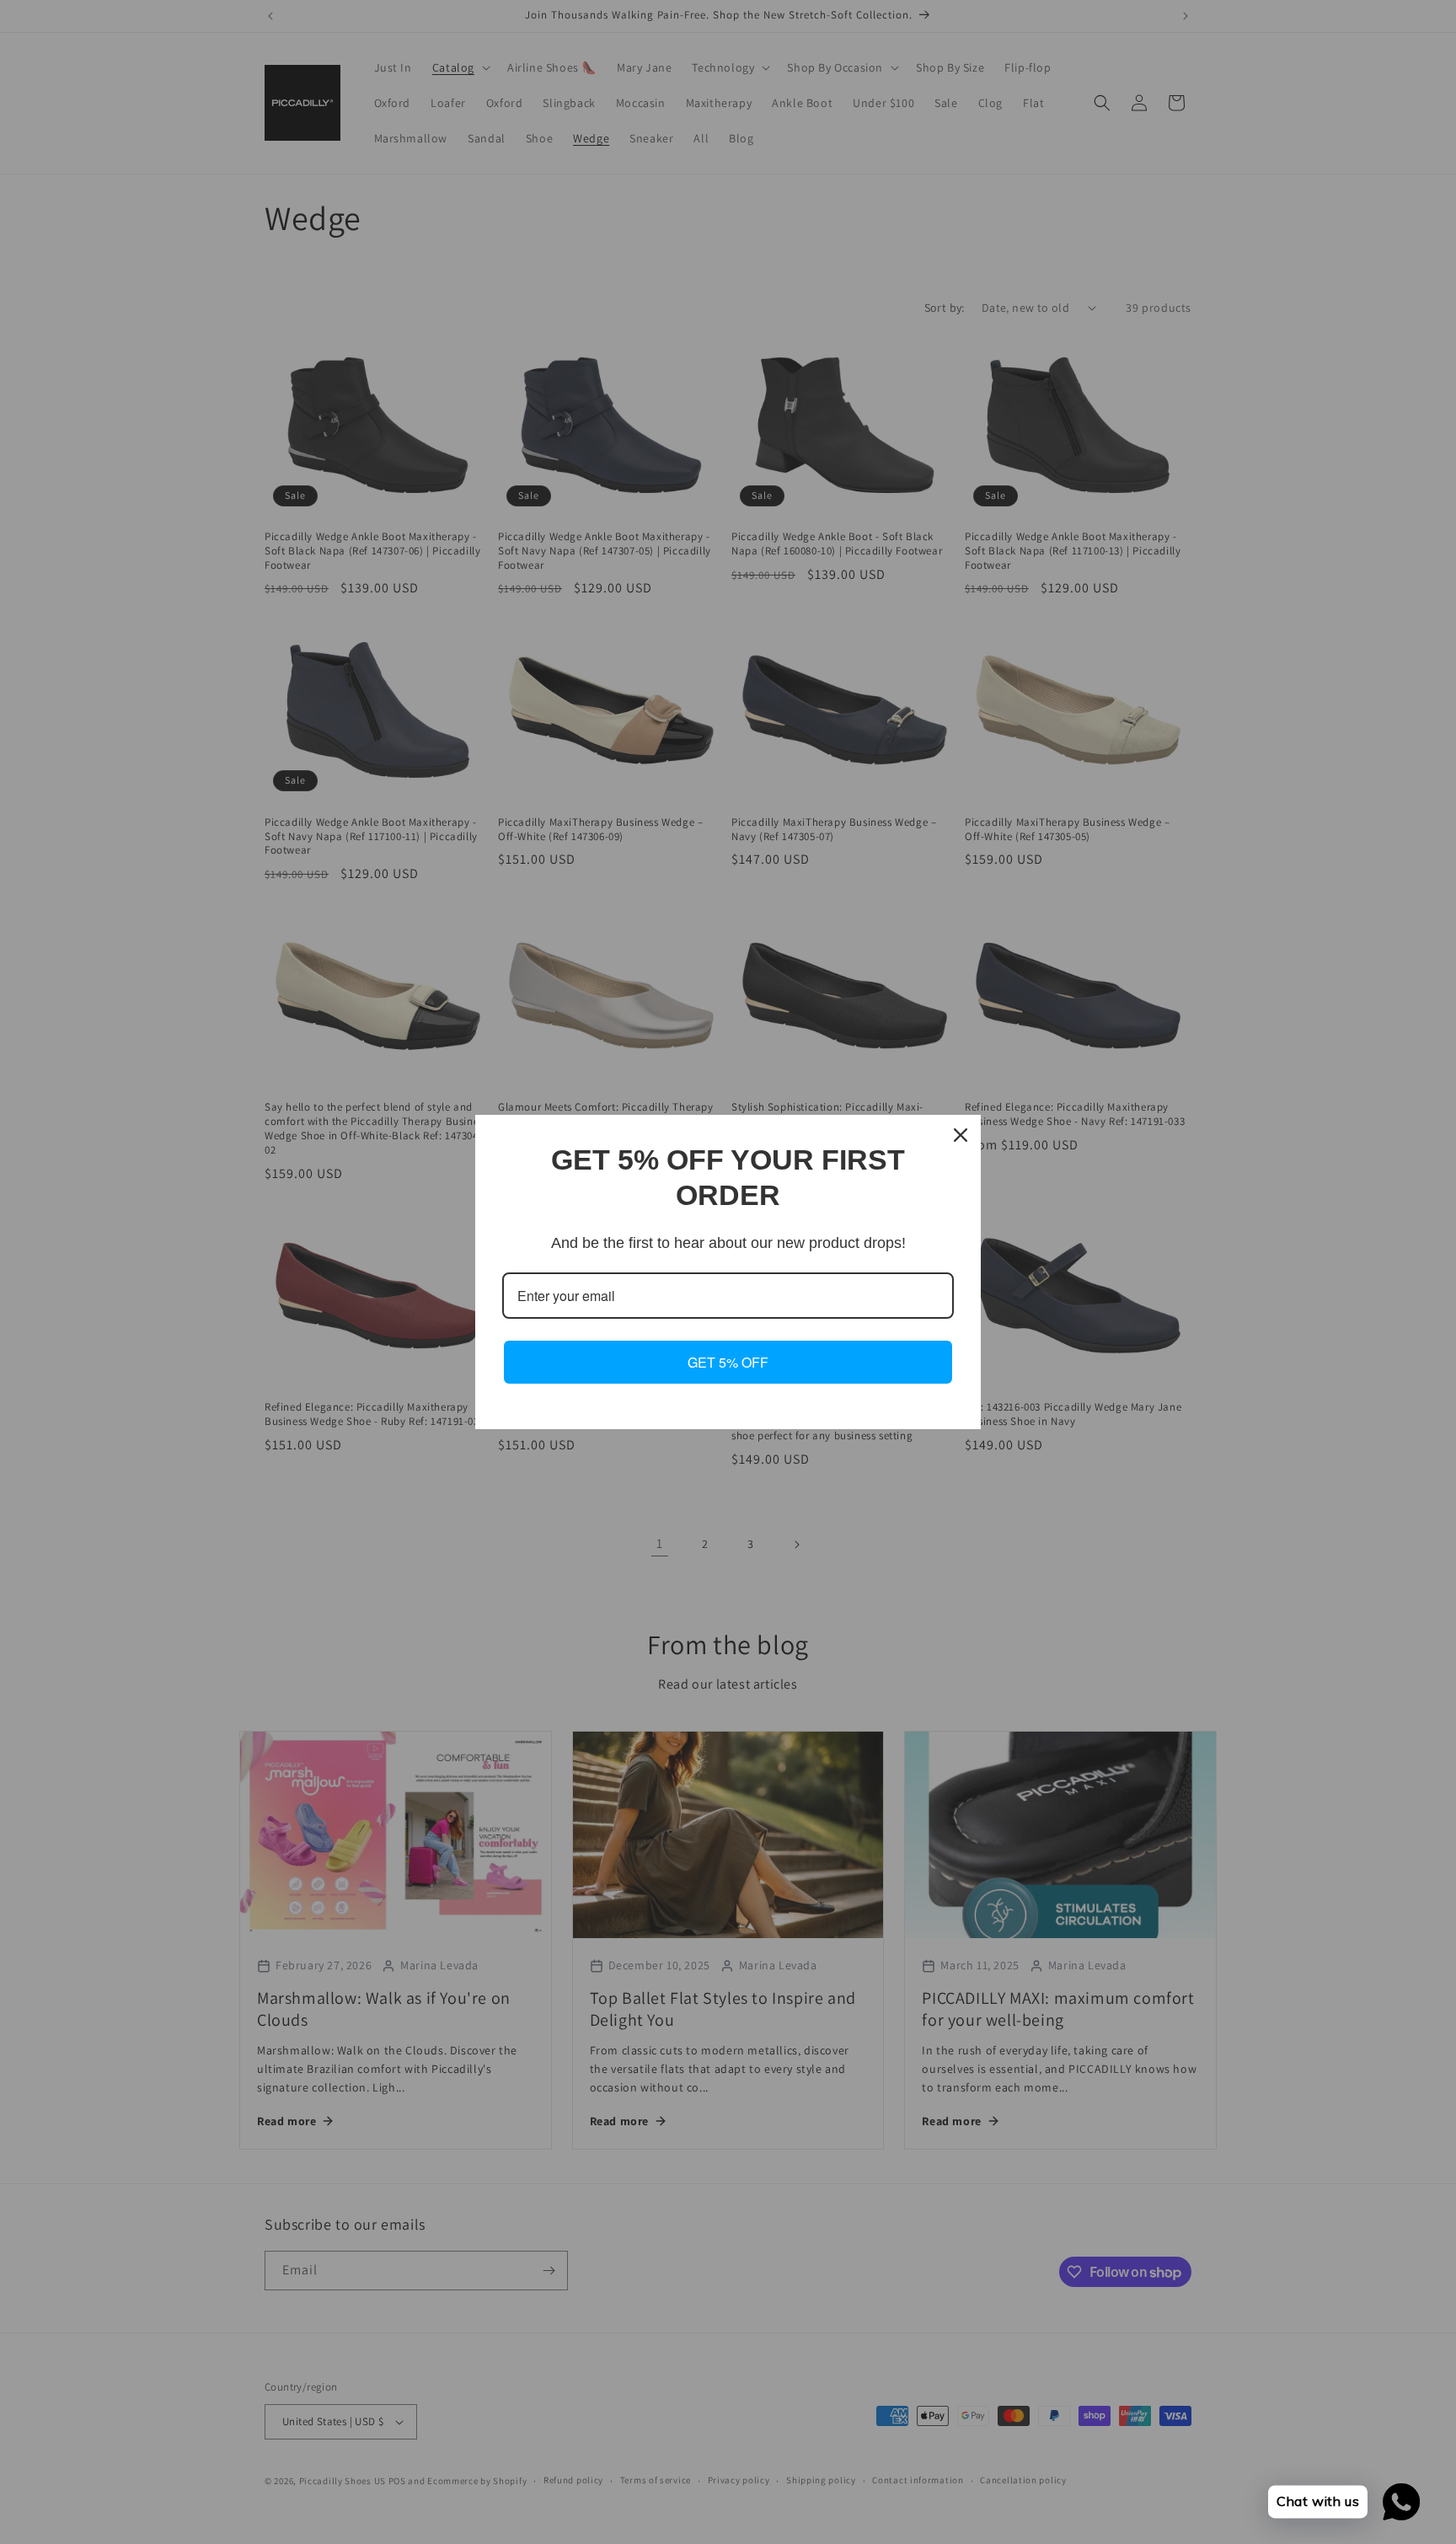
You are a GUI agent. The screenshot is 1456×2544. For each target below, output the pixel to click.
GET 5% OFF (728, 1362)
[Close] (961, 1135)
